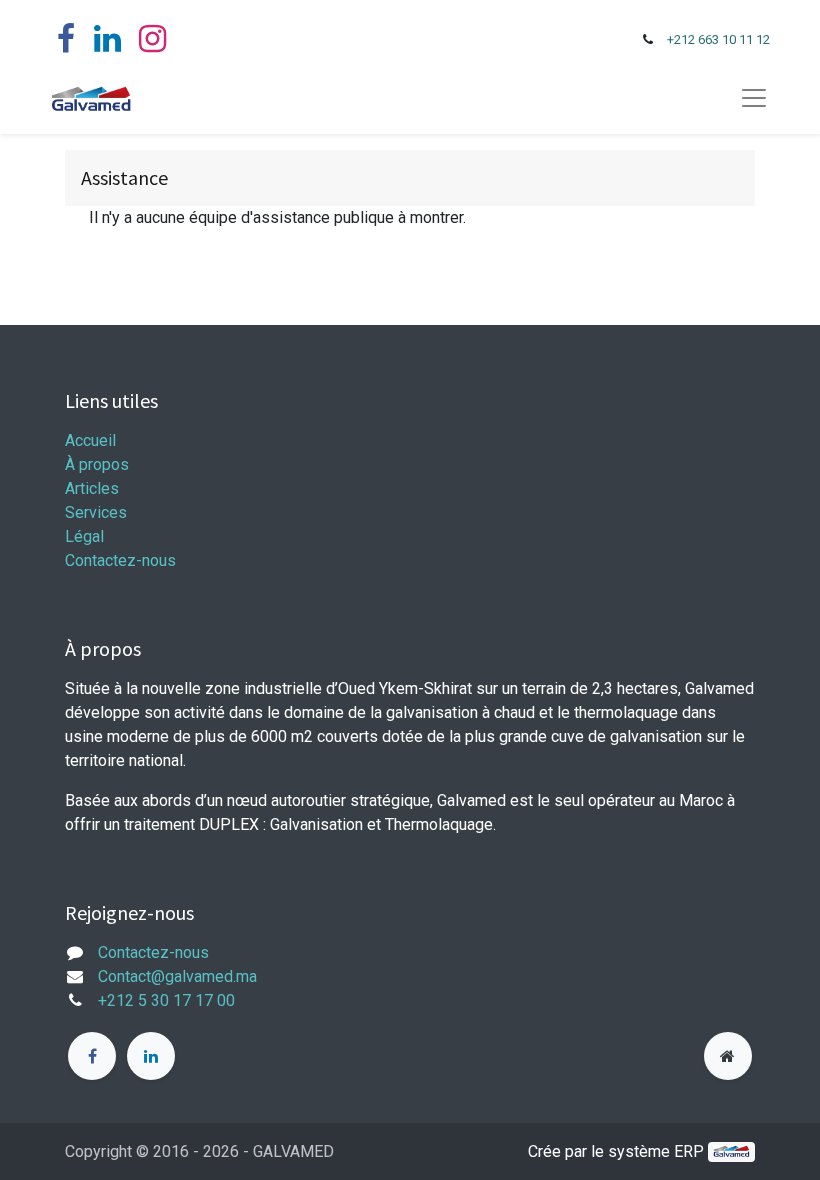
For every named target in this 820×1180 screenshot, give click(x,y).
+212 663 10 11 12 (718, 39)
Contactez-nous (120, 560)
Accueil (90, 440)
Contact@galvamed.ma (177, 976)
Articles (92, 488)
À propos (97, 464)
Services (96, 512)
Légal (84, 536)
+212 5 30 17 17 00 (166, 1000)
